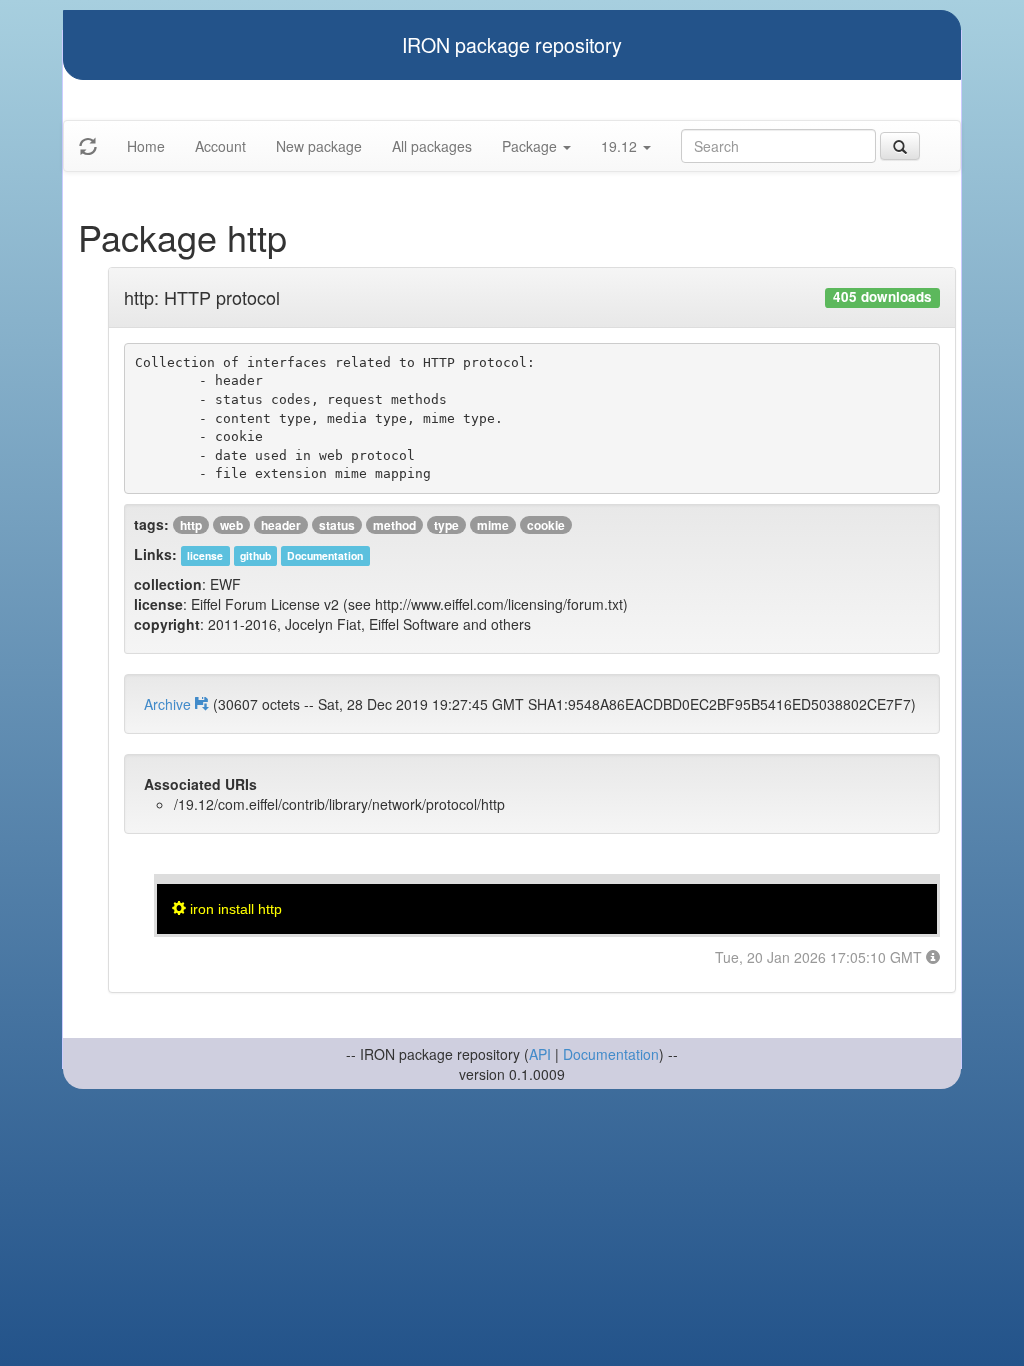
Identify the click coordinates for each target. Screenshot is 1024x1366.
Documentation (611, 1054)
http (191, 525)
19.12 (621, 146)
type (446, 525)
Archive (169, 704)
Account (220, 146)
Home (146, 146)
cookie (546, 525)
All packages (432, 146)
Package (531, 146)
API (540, 1054)
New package (319, 146)
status (337, 525)
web (231, 525)
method (394, 525)
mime (493, 525)
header (281, 525)
